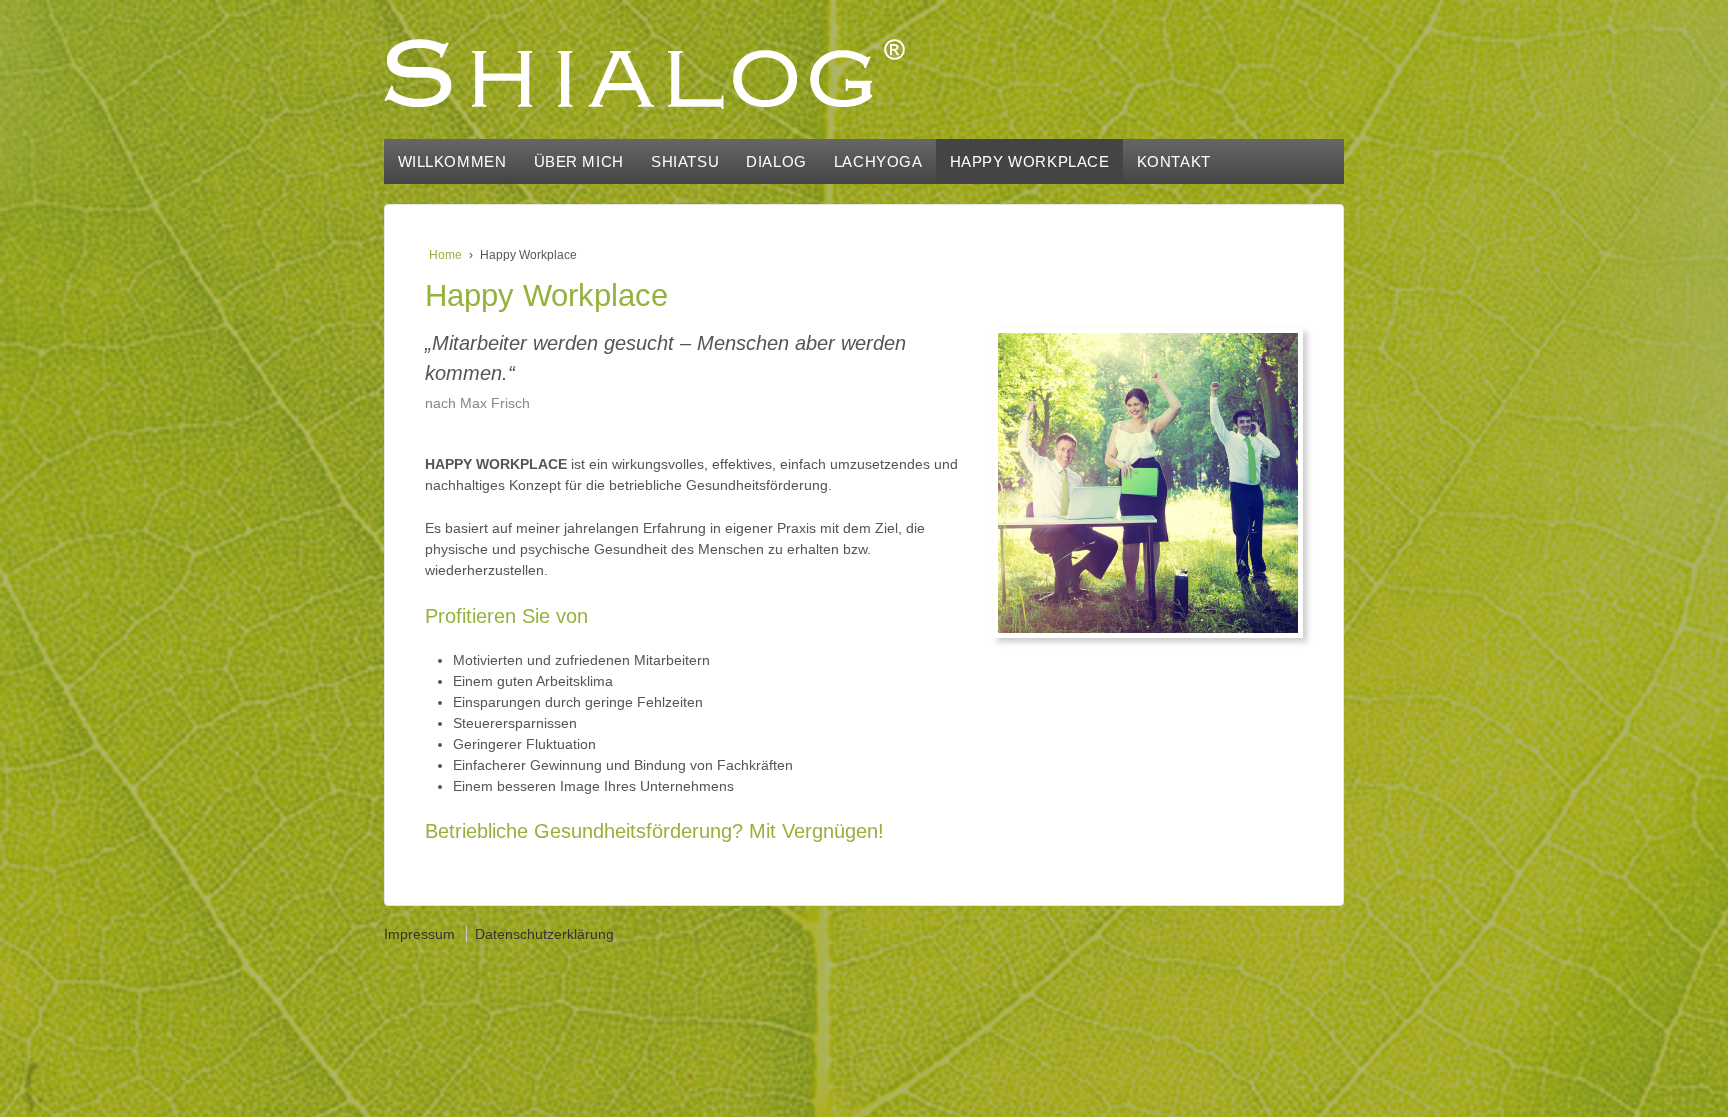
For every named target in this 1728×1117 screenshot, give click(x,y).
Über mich (579, 161)
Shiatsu (685, 161)
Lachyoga (878, 161)
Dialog (776, 161)
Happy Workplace (1030, 161)
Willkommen (452, 161)
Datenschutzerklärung (544, 934)
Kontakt (1174, 161)
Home (445, 255)
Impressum (419, 934)
